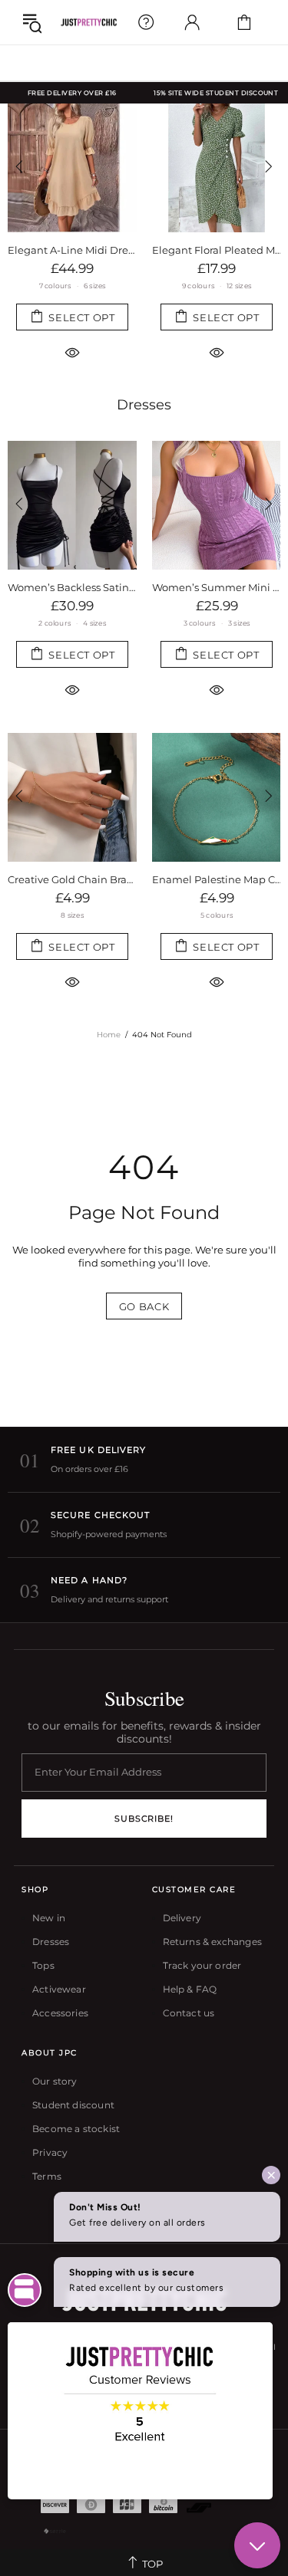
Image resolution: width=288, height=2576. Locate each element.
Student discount (73, 2105)
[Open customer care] (146, 22)
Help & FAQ (190, 1989)
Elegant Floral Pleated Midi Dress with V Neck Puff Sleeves (217, 250)
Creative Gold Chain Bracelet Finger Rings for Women (72, 879)
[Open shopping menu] (32, 22)
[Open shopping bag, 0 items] (244, 22)
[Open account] (192, 22)
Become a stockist (76, 2129)
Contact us (189, 2013)
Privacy (50, 2152)
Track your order (202, 1965)
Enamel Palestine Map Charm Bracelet (217, 879)
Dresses (144, 405)
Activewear (59, 1989)
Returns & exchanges (212, 1942)
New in (49, 1918)
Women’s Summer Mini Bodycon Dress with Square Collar (217, 587)
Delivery (182, 1918)
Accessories (60, 2013)
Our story (55, 2081)
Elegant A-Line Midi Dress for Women (72, 250)
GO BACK (144, 1306)
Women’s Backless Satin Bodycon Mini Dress (72, 587)
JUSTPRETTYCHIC (89, 23)
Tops (43, 1965)
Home (109, 1035)
